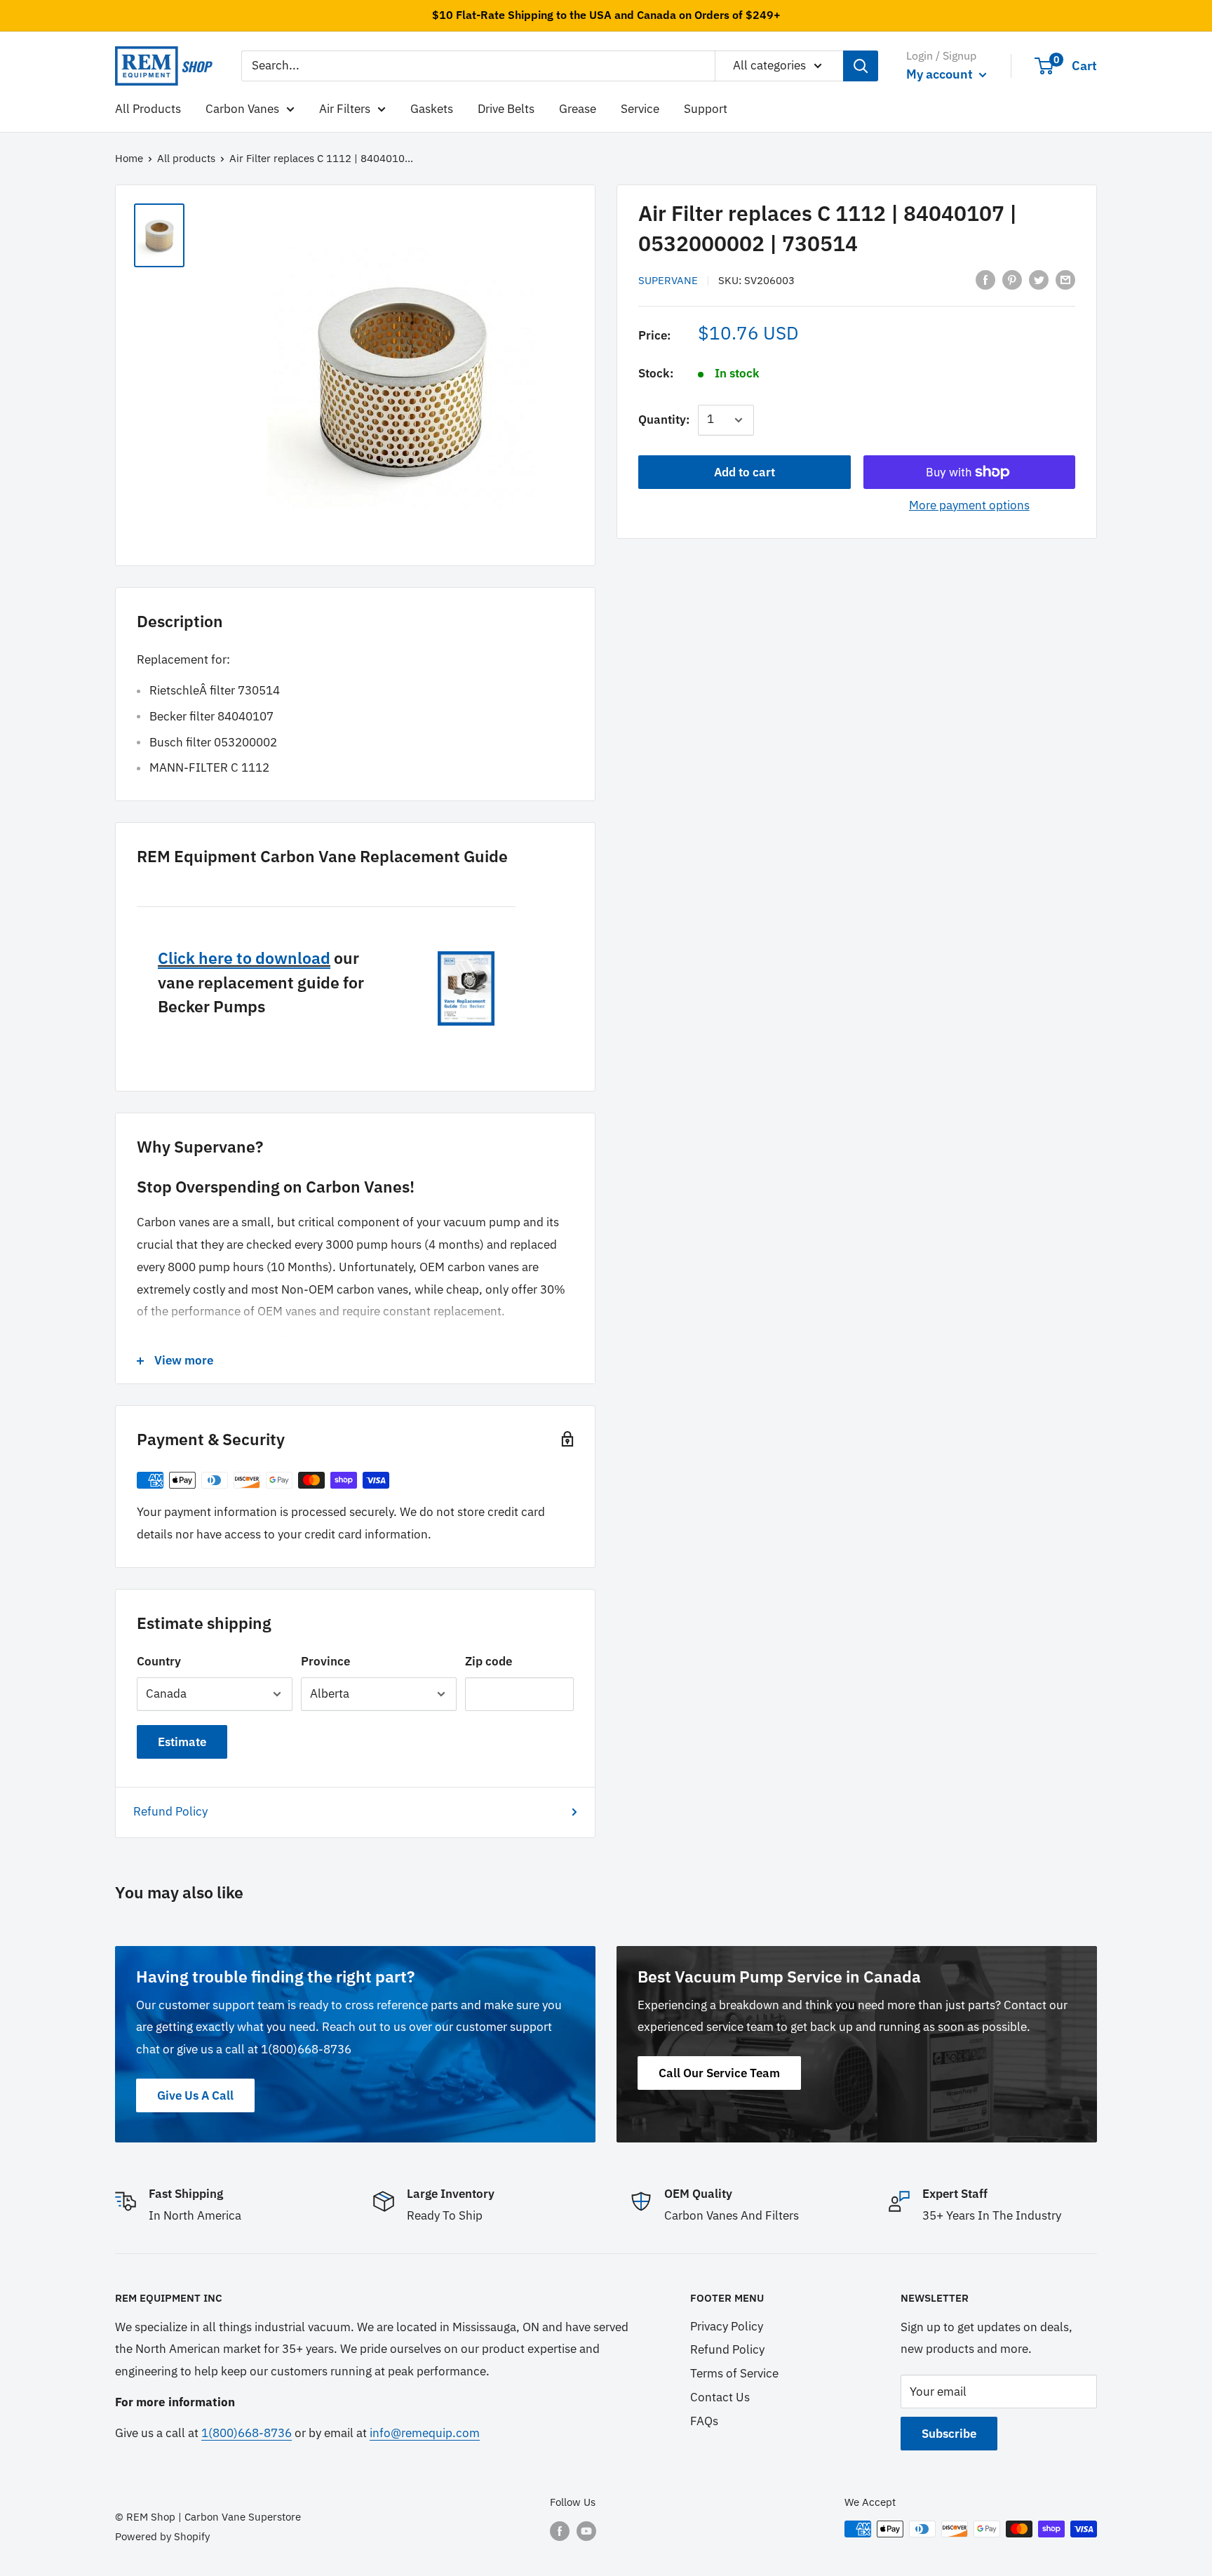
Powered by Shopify (162, 2536)
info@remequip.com (425, 2433)
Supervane (668, 280)
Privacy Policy (727, 2326)
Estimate (182, 1742)
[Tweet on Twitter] (1039, 279)
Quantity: (664, 420)
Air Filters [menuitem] (345, 108)
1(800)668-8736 (247, 2433)
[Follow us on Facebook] (560, 2531)
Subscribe (949, 2434)
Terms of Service (734, 2373)
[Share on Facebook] (985, 279)
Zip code (489, 1661)
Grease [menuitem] (578, 108)
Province (325, 1661)
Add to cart (745, 472)
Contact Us (720, 2397)
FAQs (704, 2421)
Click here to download (244, 958)
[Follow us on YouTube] (586, 2531)
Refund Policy (170, 1811)
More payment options (969, 505)
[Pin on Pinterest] (1012, 279)
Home (129, 158)
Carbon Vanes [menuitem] (242, 108)
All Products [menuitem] (148, 108)
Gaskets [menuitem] (432, 108)
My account (941, 74)
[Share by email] (1065, 279)
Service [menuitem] (640, 108)
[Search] (861, 66)
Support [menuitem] (706, 108)
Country (159, 1661)
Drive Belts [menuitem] (506, 108)
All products (186, 158)
